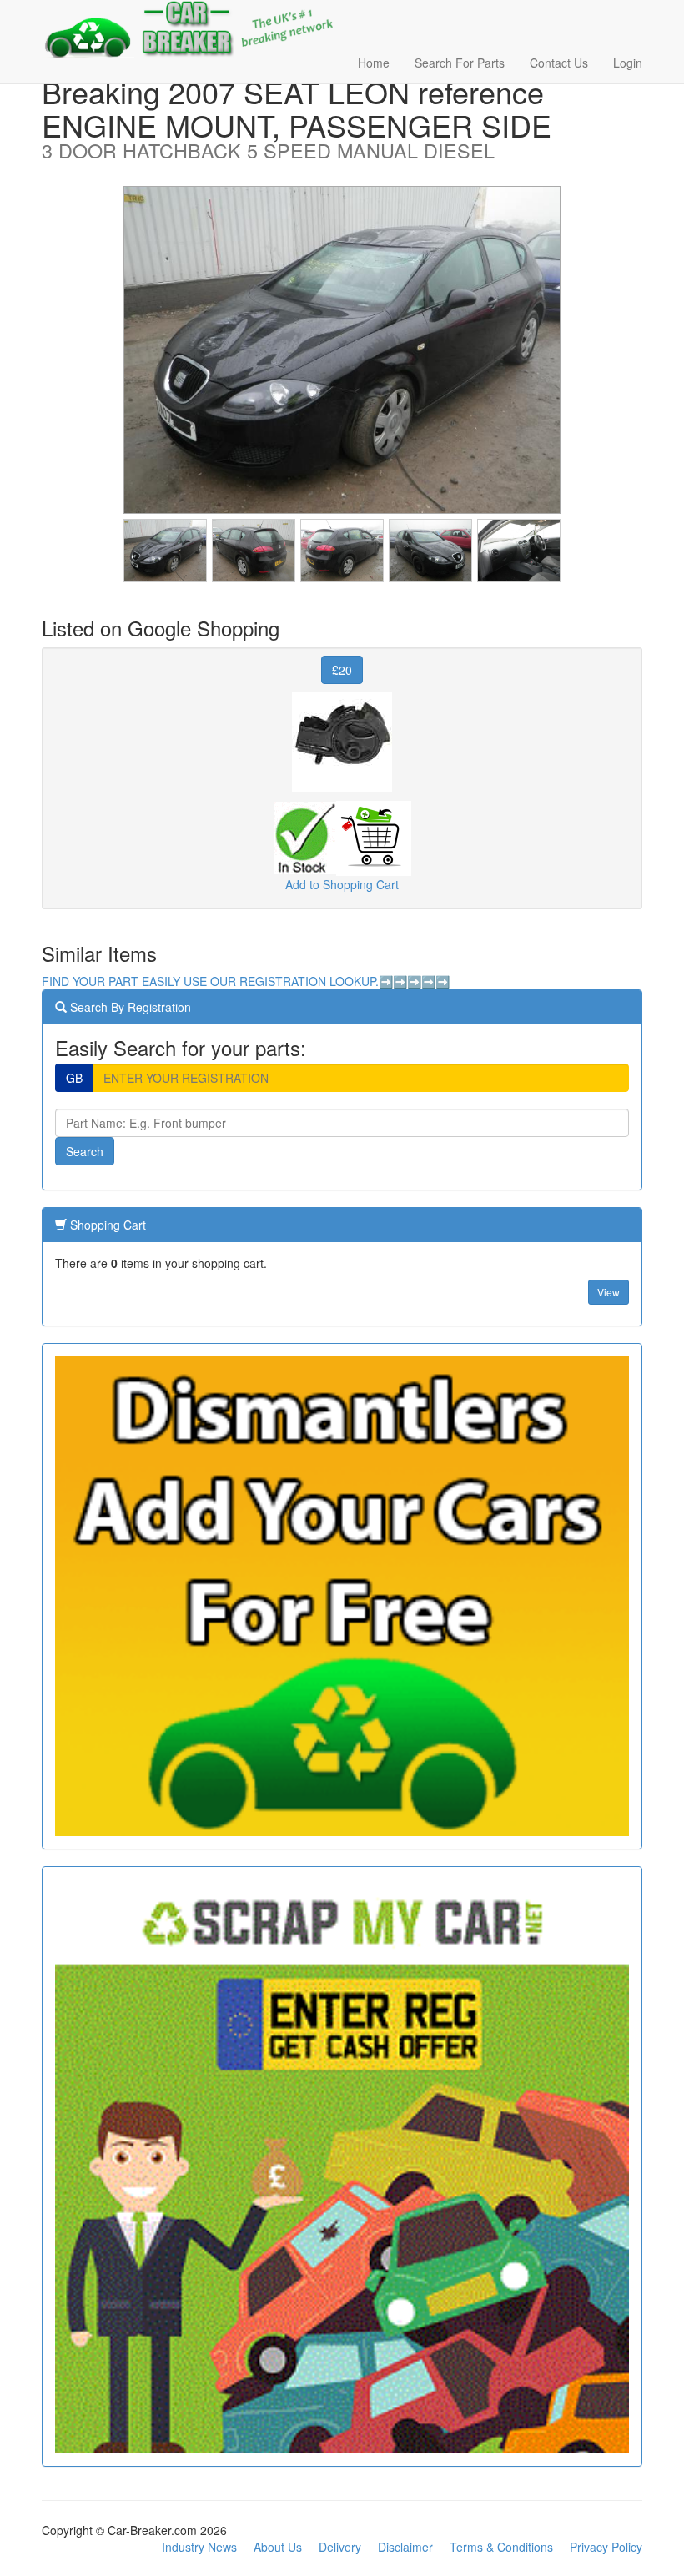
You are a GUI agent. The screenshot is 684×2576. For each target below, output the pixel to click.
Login (628, 63)
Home (374, 63)
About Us (278, 2547)
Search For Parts (460, 63)
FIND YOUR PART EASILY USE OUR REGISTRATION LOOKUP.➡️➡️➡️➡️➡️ (246, 981)
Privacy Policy (606, 2547)
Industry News (199, 2547)
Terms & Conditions (501, 2547)
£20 (342, 670)
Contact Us (559, 63)
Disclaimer (405, 2547)
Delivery (340, 2547)
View (609, 1292)
